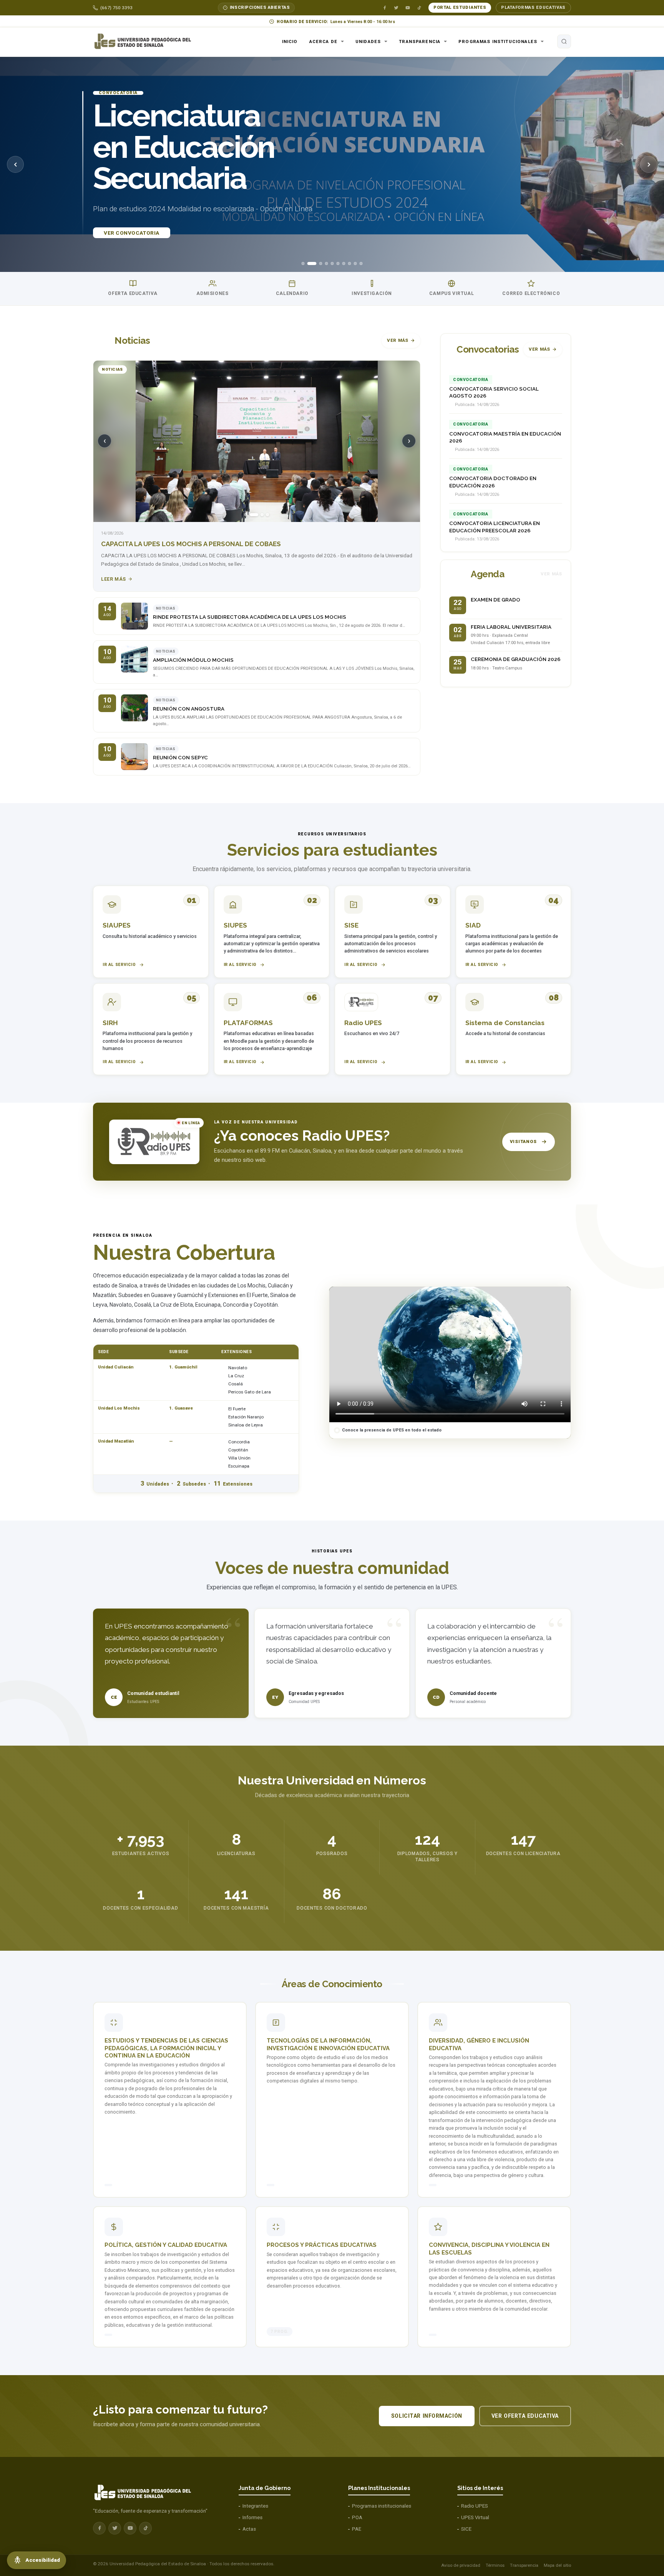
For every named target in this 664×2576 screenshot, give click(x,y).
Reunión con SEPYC (180, 758)
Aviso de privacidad (461, 2565)
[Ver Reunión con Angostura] (134, 708)
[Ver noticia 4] (267, 515)
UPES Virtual (475, 2517)
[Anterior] (15, 164)
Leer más (114, 579)
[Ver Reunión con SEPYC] (134, 757)
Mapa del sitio (557, 2565)
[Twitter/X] (396, 8)
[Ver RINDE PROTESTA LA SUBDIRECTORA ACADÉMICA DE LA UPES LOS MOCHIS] (134, 616)
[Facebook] (385, 8)
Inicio (290, 41)
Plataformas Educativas (533, 7)
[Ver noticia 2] (251, 515)
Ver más (398, 340)
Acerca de (323, 41)
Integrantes (255, 2506)
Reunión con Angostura (189, 709)
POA (357, 2517)
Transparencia (420, 41)
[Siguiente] (649, 164)
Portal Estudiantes (460, 7)
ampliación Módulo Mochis (193, 660)
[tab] (303, 263)
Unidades (368, 41)
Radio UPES (475, 2506)
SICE (466, 2529)
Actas (249, 2529)
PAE (357, 2529)
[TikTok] (419, 8)
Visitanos (523, 1141)
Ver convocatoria (132, 233)
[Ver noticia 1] (246, 515)
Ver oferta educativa (525, 2416)
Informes (252, 2517)
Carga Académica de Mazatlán (155, 544)
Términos (495, 2565)
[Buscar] (564, 41)
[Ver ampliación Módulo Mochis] (134, 659)
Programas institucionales (498, 41)
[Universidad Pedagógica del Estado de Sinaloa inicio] (146, 41)
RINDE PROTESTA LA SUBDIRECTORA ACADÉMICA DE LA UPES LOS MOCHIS (250, 617)
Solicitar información (427, 2416)
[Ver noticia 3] (259, 515)
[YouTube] (408, 8)
